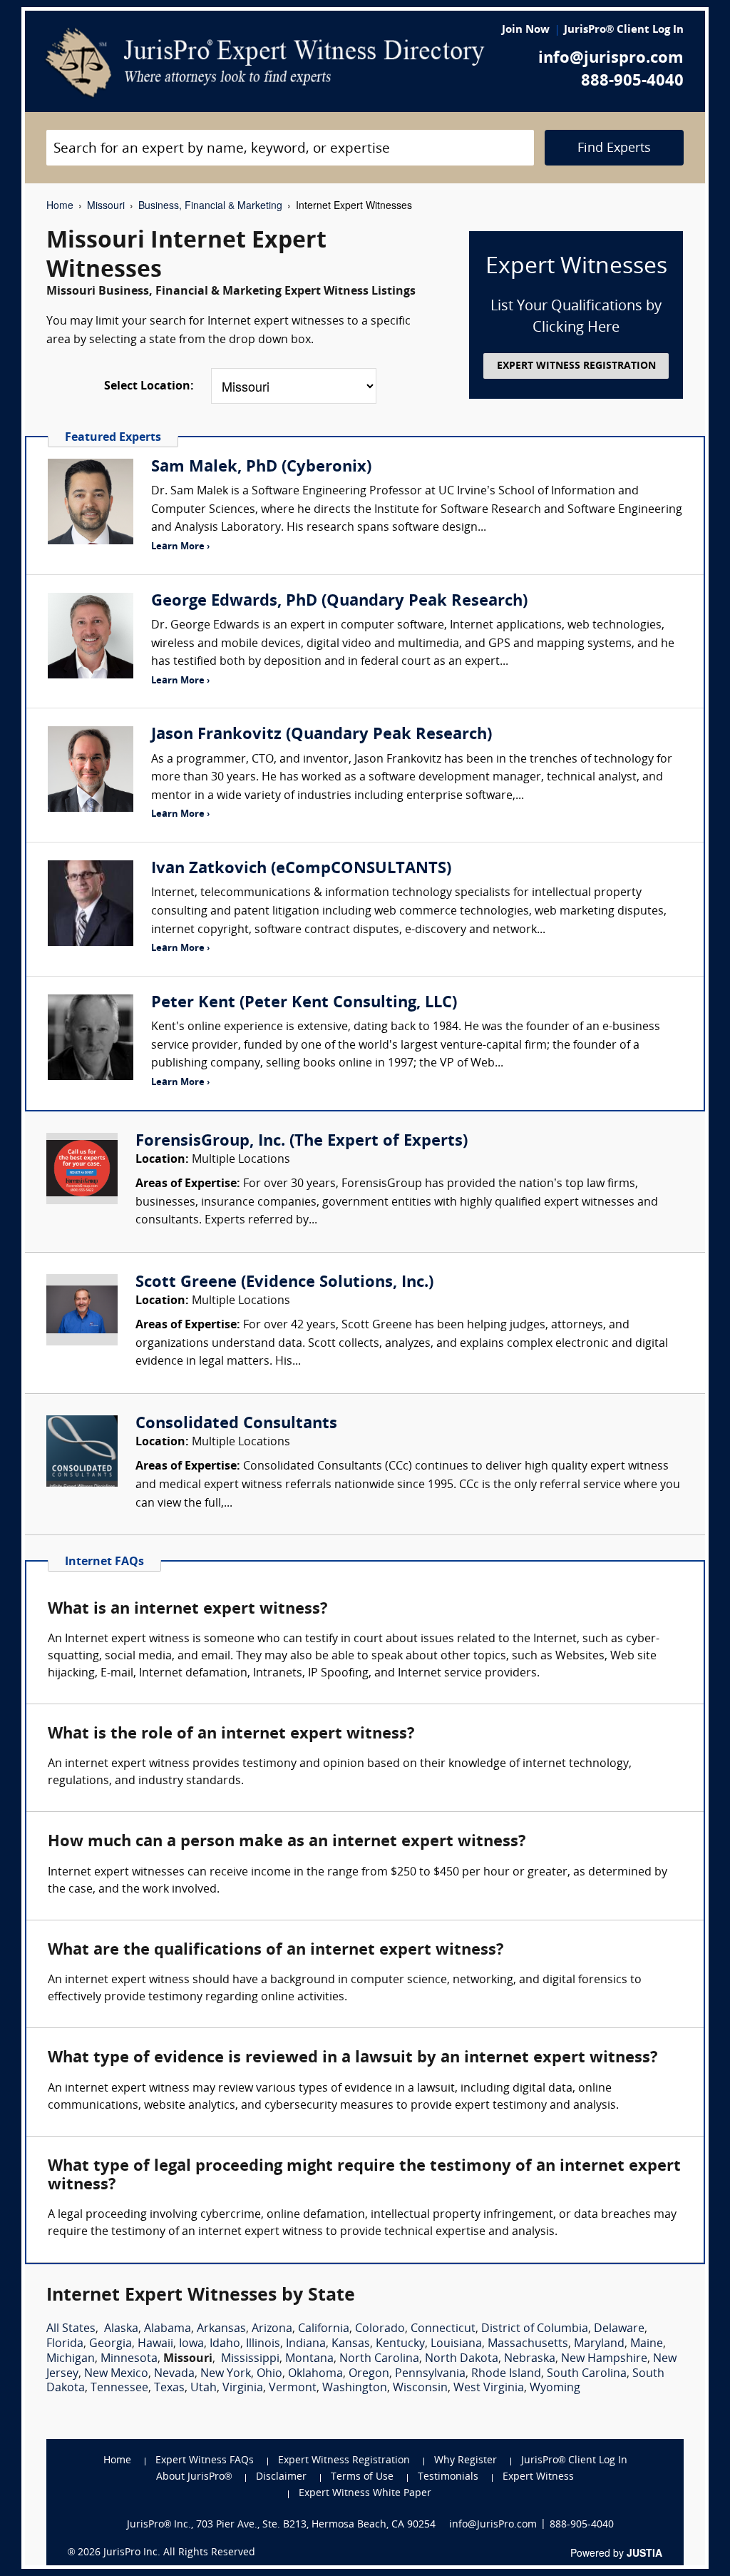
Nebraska (530, 2359)
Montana (309, 2359)
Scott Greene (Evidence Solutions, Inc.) (284, 1283)
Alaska (121, 2329)
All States (71, 2329)
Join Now (526, 30)
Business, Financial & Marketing (210, 205)
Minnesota (129, 2359)
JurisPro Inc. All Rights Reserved (179, 2553)
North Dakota (462, 2359)
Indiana (306, 2344)
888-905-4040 (632, 82)
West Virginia (489, 2388)
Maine (647, 2344)
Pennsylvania (430, 2374)
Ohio (269, 2374)
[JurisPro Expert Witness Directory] (265, 63)
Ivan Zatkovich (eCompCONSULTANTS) (301, 869)
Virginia (243, 2388)
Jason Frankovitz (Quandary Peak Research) (322, 735)
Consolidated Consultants (236, 1424)
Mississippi (250, 2359)
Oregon (369, 2374)
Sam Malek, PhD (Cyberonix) (261, 468)
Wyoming (555, 2388)
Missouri (106, 205)
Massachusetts (528, 2344)
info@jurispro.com (611, 59)
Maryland (599, 2344)
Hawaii (155, 2344)
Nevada (174, 2374)
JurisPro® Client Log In (624, 30)
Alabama (168, 2329)
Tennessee (119, 2388)
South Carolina (587, 2374)
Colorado (380, 2329)
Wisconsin (420, 2388)
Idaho (225, 2344)
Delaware (619, 2329)
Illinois (263, 2344)
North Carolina (379, 2359)
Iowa (191, 2344)
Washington (355, 2388)
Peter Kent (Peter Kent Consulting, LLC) (304, 1003)
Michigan (71, 2359)
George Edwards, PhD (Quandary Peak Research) (339, 602)
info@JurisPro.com (493, 2525)
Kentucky (400, 2344)
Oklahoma (315, 2374)
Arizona (272, 2329)
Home (60, 205)
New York (226, 2374)
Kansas (351, 2344)
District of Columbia (535, 2329)
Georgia (110, 2344)
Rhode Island (506, 2374)
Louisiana (456, 2344)
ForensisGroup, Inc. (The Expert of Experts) (302, 1142)
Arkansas (221, 2329)
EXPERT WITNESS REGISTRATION (576, 366)
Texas (169, 2388)
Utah (204, 2388)
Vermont (293, 2388)
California (324, 2329)
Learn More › (180, 547)
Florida (65, 2344)
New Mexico (116, 2374)
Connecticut (443, 2329)
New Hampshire (604, 2359)
